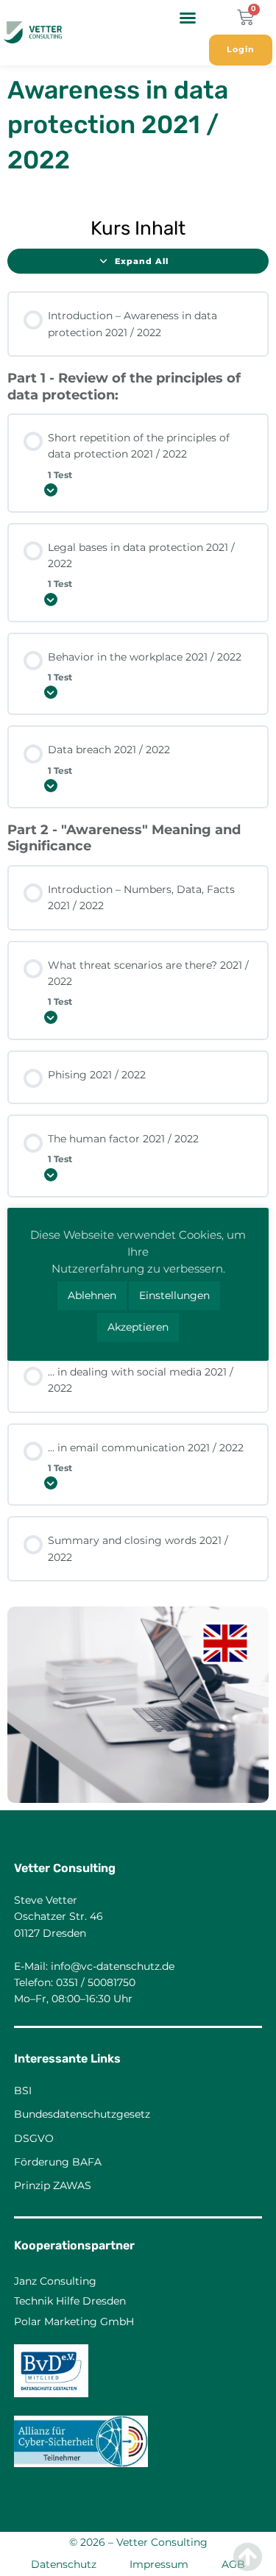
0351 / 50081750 (96, 1982)
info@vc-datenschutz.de (113, 1966)
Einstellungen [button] (174, 1295)
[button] (188, 18)
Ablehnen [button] (92, 1295)
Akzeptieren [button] (138, 1327)
